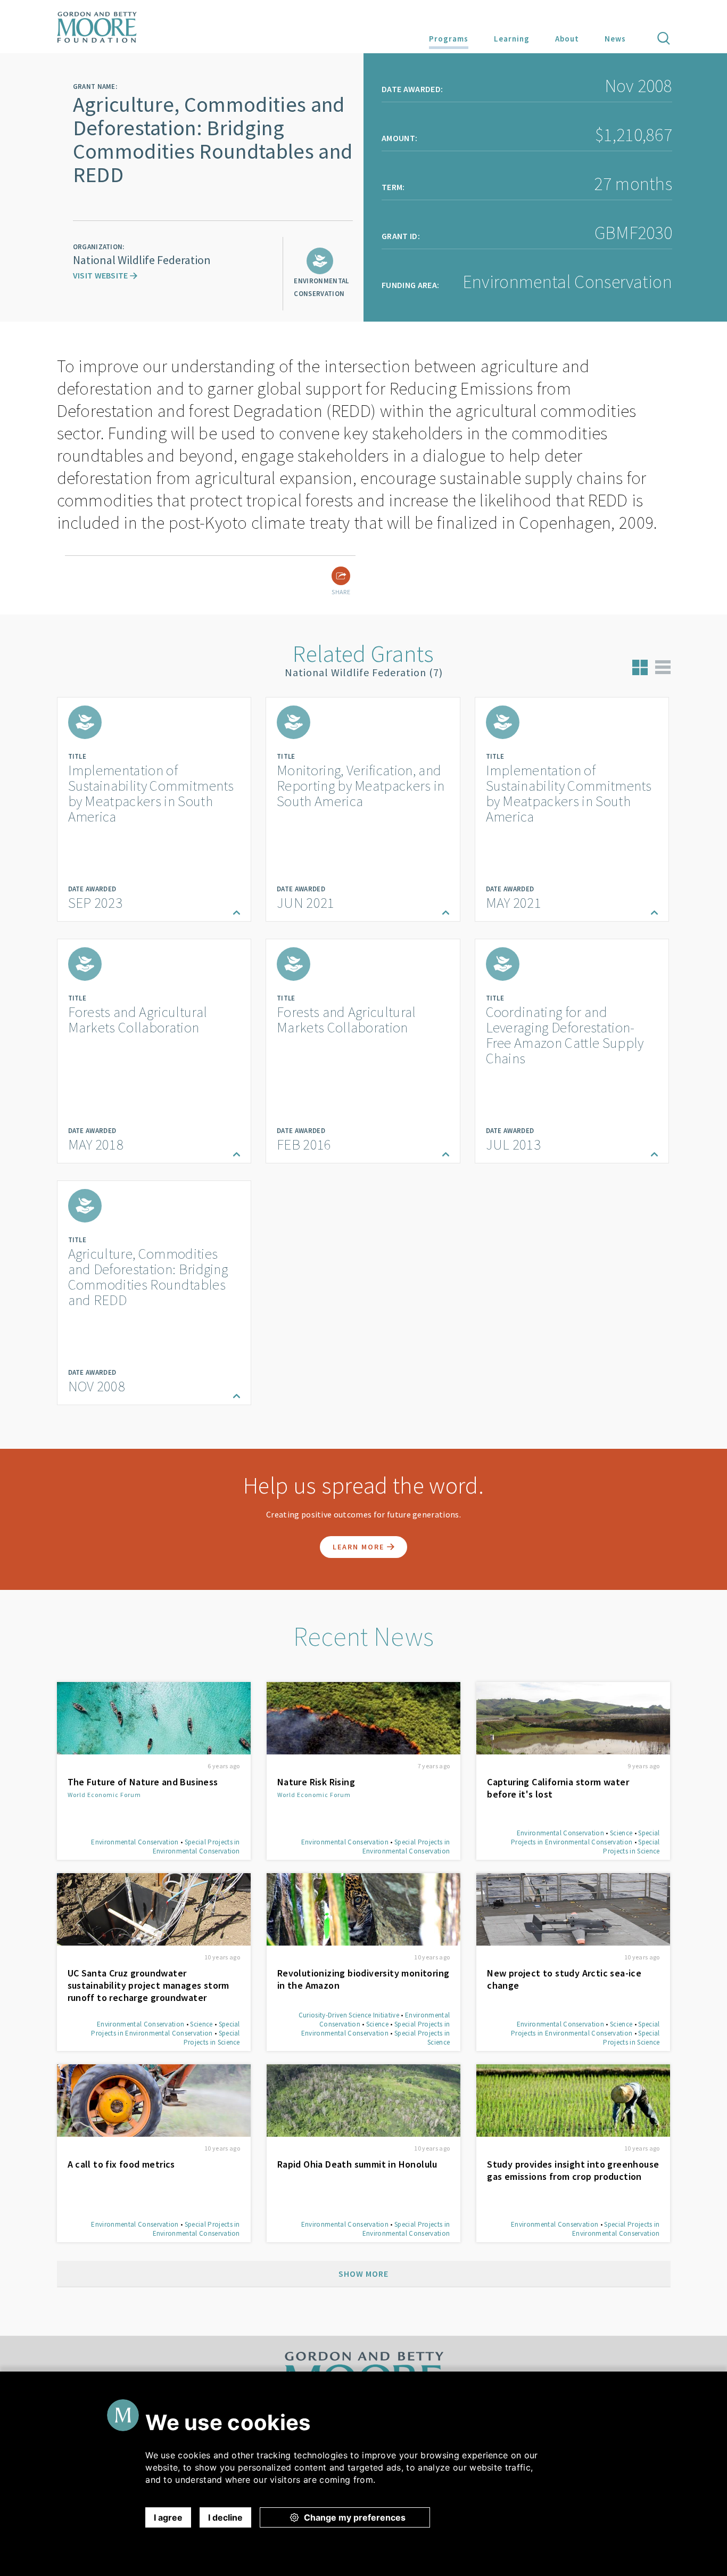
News (615, 39)
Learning (512, 39)
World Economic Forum (104, 1795)
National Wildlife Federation (142, 260)
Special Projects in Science (631, 1847)
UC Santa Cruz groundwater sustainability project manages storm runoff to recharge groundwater (148, 1985)
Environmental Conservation (135, 1842)
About (567, 39)
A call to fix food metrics (121, 2164)
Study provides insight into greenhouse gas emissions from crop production (573, 2170)
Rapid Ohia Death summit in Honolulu (357, 2164)
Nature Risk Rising (316, 1782)
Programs (449, 39)
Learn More (360, 1547)
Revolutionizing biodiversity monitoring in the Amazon (363, 1979)
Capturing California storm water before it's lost (558, 1788)
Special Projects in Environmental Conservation (196, 1847)
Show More (363, 2274)
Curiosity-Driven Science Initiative (349, 2015)
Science (621, 1833)
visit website (101, 275)
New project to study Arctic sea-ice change (564, 1979)
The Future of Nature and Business (143, 1782)
